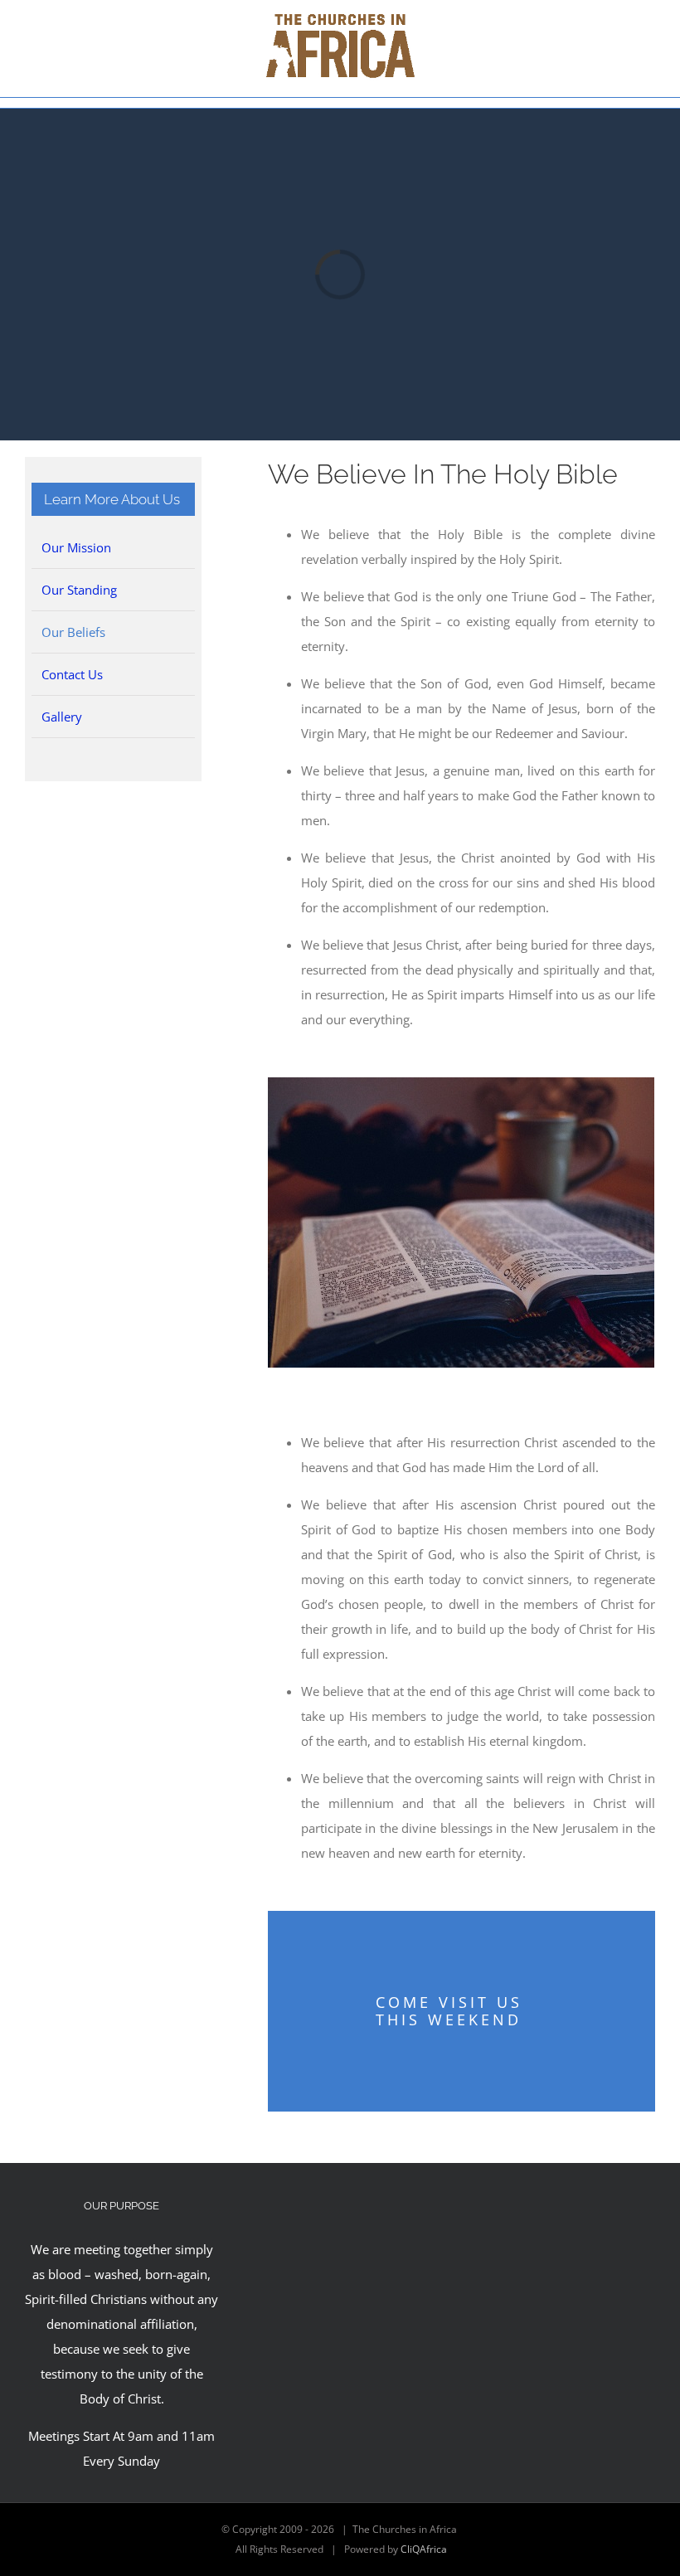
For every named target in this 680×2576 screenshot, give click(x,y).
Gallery (62, 717)
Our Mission (76, 547)
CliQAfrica (424, 2549)
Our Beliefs (73, 632)
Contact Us (72, 674)
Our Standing (79, 590)
